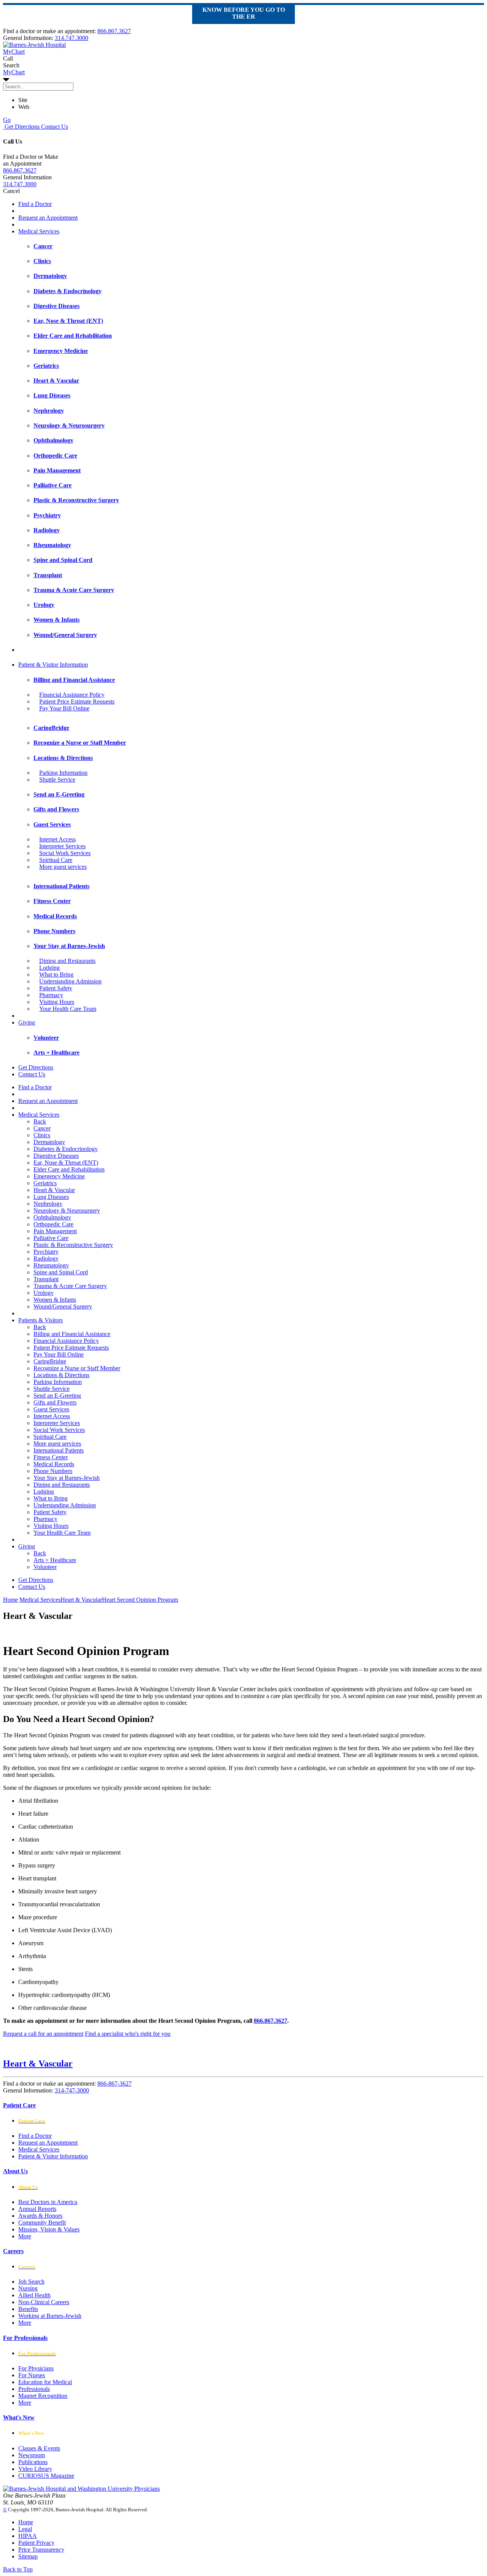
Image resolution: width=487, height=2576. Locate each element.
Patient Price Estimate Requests (77, 701)
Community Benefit (42, 2222)
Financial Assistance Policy (72, 695)
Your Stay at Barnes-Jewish (67, 1478)
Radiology (46, 1258)
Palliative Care (51, 1238)
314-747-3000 (72, 2090)
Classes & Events (39, 2448)
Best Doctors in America (48, 2202)
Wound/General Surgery (63, 1306)
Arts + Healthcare (55, 1560)
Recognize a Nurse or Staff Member (77, 1368)
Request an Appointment (48, 218)
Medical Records (54, 1464)
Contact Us (54, 127)
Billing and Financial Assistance (72, 1334)
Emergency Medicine (59, 1176)
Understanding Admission (70, 981)
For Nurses (32, 2375)
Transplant (46, 1279)
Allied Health (34, 2295)
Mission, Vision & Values (49, 2229)
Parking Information (63, 773)
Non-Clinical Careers (44, 2302)
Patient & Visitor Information (53, 665)
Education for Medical (45, 2382)
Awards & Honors (40, 2216)
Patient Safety (56, 988)
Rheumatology (51, 1265)
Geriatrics (45, 1183)
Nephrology (48, 1204)
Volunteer (45, 1567)
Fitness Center (51, 1457)
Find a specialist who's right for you (128, 2034)
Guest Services (51, 1409)
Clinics (42, 1135)
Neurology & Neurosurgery (67, 1211)
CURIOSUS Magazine (46, 2476)
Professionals (34, 2389)
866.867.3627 (114, 31)
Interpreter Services (62, 846)
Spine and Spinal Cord (61, 1272)
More (25, 2236)
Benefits (28, 2309)
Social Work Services (65, 853)
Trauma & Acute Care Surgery (70, 1286)
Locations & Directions (61, 1375)
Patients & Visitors (41, 1320)
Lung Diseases (51, 1197)
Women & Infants (55, 1300)
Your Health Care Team (68, 1009)
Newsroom (32, 2455)
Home (10, 1600)
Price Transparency (41, 2550)
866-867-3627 (115, 2084)
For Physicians (36, 2368)
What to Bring (56, 974)
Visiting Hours (57, 1002)
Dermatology (49, 1142)
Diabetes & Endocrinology (66, 1149)
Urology (44, 1293)
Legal (25, 2529)
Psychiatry (46, 1252)
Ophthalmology (52, 1217)
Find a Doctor (35, 204)
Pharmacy (51, 995)
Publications (33, 2462)
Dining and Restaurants (67, 961)
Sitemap (28, 2556)
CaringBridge (50, 1361)
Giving (27, 1022)
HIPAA (28, 2536)
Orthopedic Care (53, 1224)
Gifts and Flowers (55, 1402)
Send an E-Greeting (57, 1396)
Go (7, 120)
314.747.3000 (72, 38)
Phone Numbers (53, 1471)
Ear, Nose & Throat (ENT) (66, 1163)
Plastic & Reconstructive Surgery (73, 1245)
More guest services (63, 867)
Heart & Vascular (54, 1190)
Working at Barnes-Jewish (50, 2316)
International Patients (59, 1450)
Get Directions (21, 127)
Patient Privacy (36, 2543)
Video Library (35, 2469)
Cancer (42, 1128)
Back (40, 1121)
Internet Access (57, 839)
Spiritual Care (56, 860)
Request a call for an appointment (43, 2034)
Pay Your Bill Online (64, 708)
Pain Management (55, 1231)
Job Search (31, 2282)
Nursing (28, 2288)
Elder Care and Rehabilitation (69, 1169)
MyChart (14, 72)
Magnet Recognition (43, 2396)
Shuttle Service (57, 780)
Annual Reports (37, 2209)
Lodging (49, 968)
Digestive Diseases (56, 1156)
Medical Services (39, 231)
